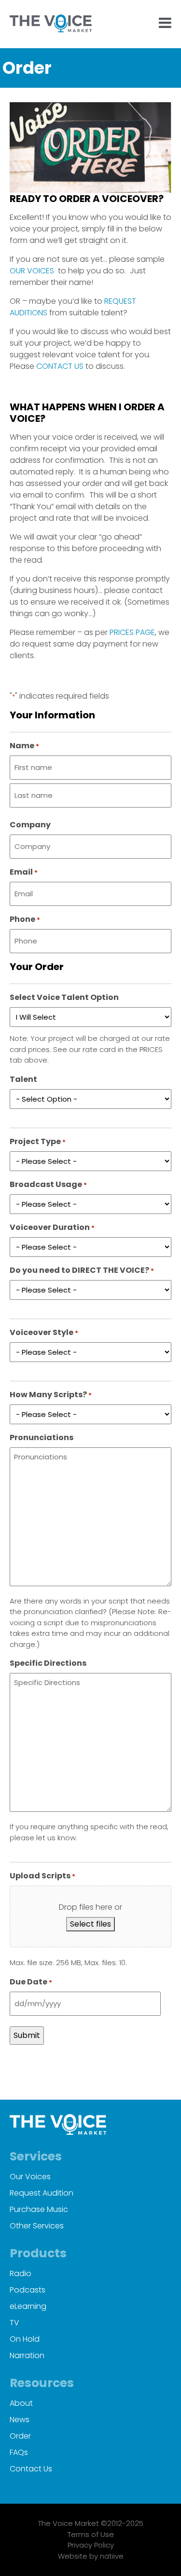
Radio (21, 2273)
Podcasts (28, 2290)
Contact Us (31, 2469)
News (20, 2420)
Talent (23, 1079)
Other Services (37, 2226)
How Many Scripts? (51, 1395)
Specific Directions (48, 1663)
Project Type (38, 1141)
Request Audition (42, 2193)
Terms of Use (91, 2534)
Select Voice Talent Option (64, 997)
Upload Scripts (42, 1876)
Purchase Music (39, 2209)
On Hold (25, 2339)
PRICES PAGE (132, 632)
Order (20, 2436)
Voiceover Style (44, 1332)
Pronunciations (42, 1437)
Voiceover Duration (52, 1227)
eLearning (28, 2306)
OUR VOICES (32, 271)
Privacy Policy (91, 2545)
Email (24, 872)
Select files (90, 1924)
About (21, 2403)
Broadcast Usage (48, 1184)
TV (14, 2323)
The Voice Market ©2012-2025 (91, 2523)
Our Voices (30, 2177)
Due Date (31, 1982)
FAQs (19, 2452)
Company (30, 825)
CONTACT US (60, 366)
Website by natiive (91, 2556)
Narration (27, 2355)
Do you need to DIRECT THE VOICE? (82, 1270)
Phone (25, 919)
